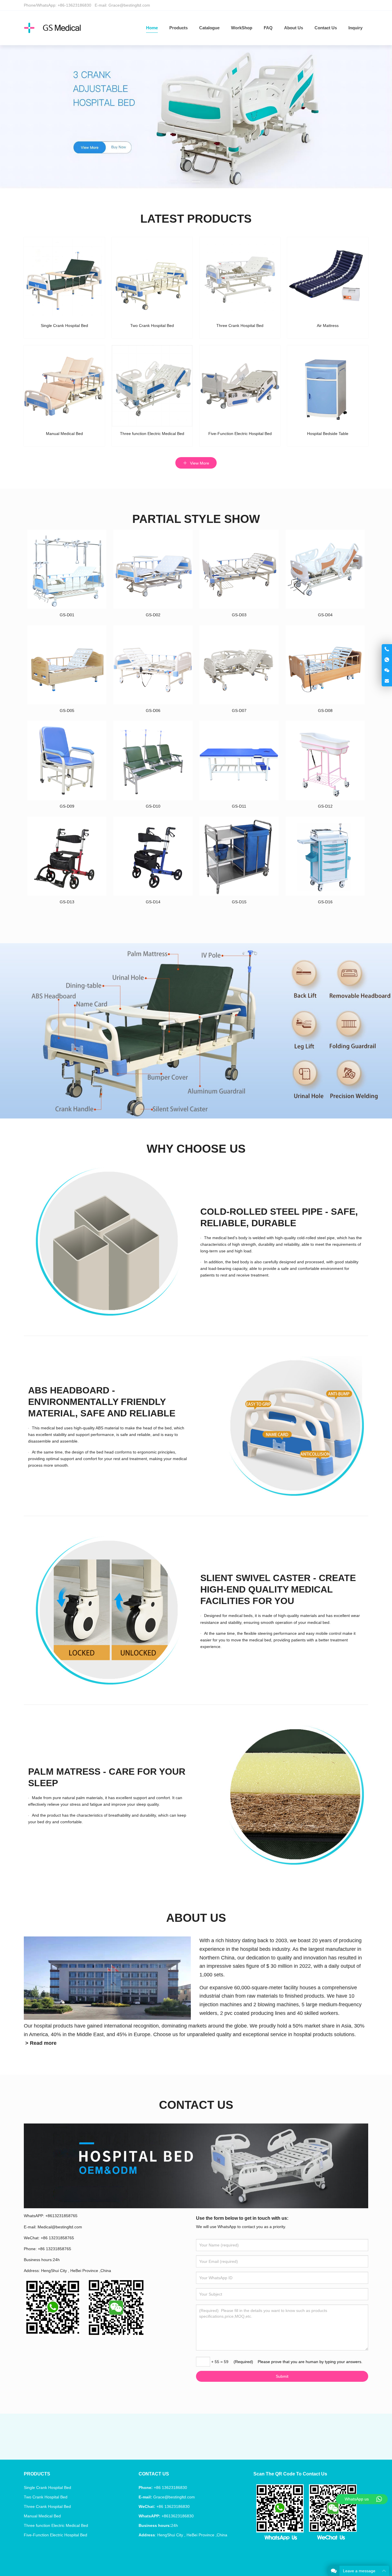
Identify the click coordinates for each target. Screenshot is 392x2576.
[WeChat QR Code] (387, 671)
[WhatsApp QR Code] (387, 660)
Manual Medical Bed (42, 2516)
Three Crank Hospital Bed (47, 2506)
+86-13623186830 (74, 5)
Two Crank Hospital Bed (46, 2497)
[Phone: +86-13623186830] (387, 649)
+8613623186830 (178, 2516)
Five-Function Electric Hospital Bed (56, 2535)
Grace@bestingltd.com (129, 5)
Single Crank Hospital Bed (47, 2488)
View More (199, 463)
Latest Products (196, 219)
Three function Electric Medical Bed (56, 2525)
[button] (173, 180)
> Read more (41, 2043)
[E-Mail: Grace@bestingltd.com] (387, 681)
